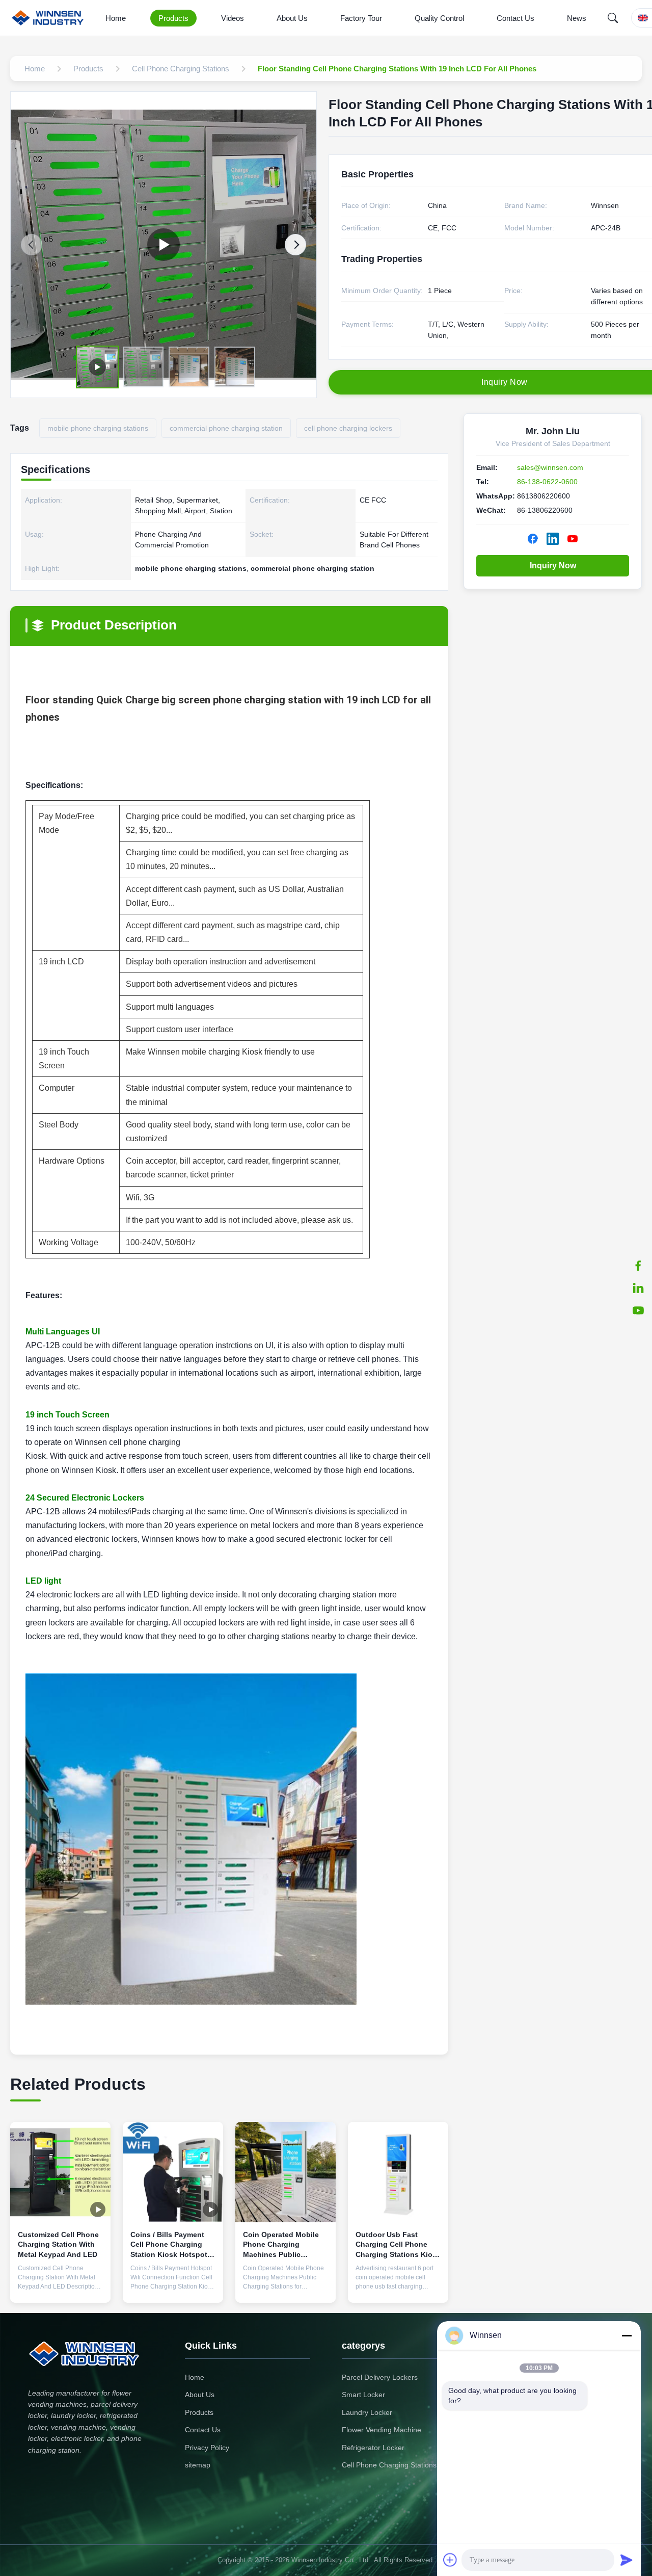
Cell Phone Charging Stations (389, 2465)
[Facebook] (638, 1266)
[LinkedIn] (638, 1288)
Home (116, 18)
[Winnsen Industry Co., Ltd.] (50, 18)
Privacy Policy (207, 2448)
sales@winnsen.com (550, 467)
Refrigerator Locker (373, 2448)
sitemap (198, 2465)
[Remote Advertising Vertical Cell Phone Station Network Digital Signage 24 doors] (164, 245)
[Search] (613, 18)
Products (173, 18)
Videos (233, 18)
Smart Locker (363, 2395)
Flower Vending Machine (382, 2430)
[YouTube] (638, 1310)
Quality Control (439, 18)
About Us (292, 18)
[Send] (627, 2560)
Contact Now (61, 2287)
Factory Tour (361, 18)
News (577, 18)
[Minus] (627, 2335)
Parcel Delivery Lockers (380, 2377)
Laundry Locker (367, 2412)
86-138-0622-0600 (547, 482)
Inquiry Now (553, 566)
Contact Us (515, 18)
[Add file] (450, 2560)
